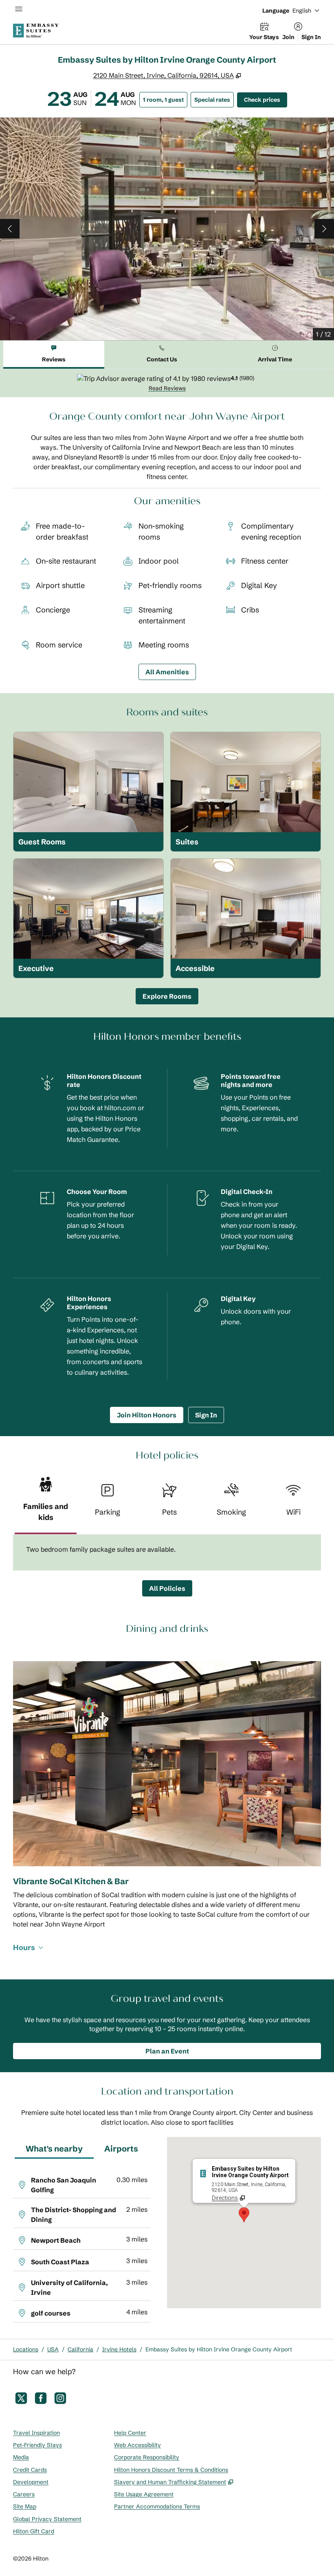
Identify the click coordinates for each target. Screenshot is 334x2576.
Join (288, 37)
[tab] (54, 355)
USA (53, 2349)
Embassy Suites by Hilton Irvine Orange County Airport (219, 2349)
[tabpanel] (167, 383)
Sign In (311, 37)
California (80, 2349)
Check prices (266, 99)
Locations (26, 2349)
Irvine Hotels (119, 2349)
